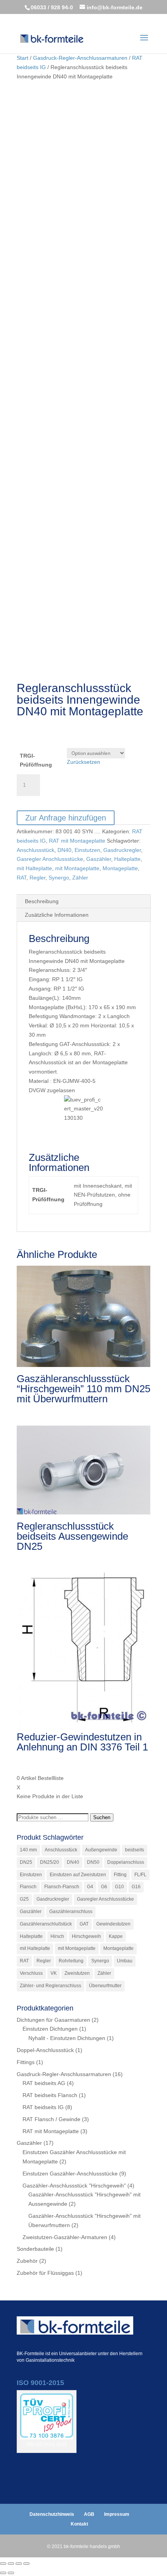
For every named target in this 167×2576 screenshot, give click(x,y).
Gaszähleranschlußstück (46, 1924)
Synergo (59, 878)
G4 (90, 1887)
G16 (136, 1887)
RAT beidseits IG (43, 2107)
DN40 (64, 850)
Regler (37, 878)
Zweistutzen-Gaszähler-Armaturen (65, 2237)
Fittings (26, 2062)
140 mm (28, 1850)
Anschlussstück (36, 850)
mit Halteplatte (34, 868)
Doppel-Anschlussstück (45, 2050)
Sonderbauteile (35, 2249)
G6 (104, 1887)
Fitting (120, 1875)
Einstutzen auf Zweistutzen (78, 1875)
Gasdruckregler (122, 850)
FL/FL (140, 1875)
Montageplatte (120, 868)
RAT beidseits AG (44, 2083)
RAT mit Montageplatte (77, 841)
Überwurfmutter (105, 1986)
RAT (22, 878)
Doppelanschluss (126, 1862)
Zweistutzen (77, 1973)
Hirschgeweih (86, 1936)
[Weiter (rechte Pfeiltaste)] (11, 2573)
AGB (89, 2514)
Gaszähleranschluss (71, 1912)
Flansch (28, 1887)
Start (23, 58)
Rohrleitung (71, 1961)
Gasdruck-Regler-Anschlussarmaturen (80, 58)
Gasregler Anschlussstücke (50, 859)
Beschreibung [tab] (42, 901)
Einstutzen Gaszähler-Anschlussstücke (70, 2174)
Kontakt (79, 2524)
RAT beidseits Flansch (50, 2095)
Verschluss (31, 1973)
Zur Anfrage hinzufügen (66, 818)
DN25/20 (50, 1862)
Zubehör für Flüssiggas (45, 2273)
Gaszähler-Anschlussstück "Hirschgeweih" (74, 2186)
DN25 (26, 1862)
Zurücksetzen (83, 762)
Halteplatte (127, 859)
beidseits (135, 1850)
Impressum (117, 2514)
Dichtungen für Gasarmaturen (53, 2020)
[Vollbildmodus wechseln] (11, 2564)
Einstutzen (87, 850)
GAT (84, 1924)
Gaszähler (99, 859)
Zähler (80, 878)
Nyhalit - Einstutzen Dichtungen (67, 2038)
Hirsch (57, 1936)
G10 (119, 1887)
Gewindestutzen (113, 1924)
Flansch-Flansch (62, 1887)
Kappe (116, 1936)
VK (54, 1973)
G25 (24, 1899)
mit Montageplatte (77, 868)
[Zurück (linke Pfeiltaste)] (3, 2573)
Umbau (125, 1961)
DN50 (93, 1862)
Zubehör (27, 2261)
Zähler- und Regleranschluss (50, 1986)
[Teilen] (19, 2564)
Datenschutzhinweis (52, 2514)
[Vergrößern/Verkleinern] (3, 2564)
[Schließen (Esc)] (26, 2564)
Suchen (102, 1817)
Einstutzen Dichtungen (50, 2029)
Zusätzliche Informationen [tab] (57, 915)
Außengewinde (101, 1850)
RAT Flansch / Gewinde (51, 2119)
